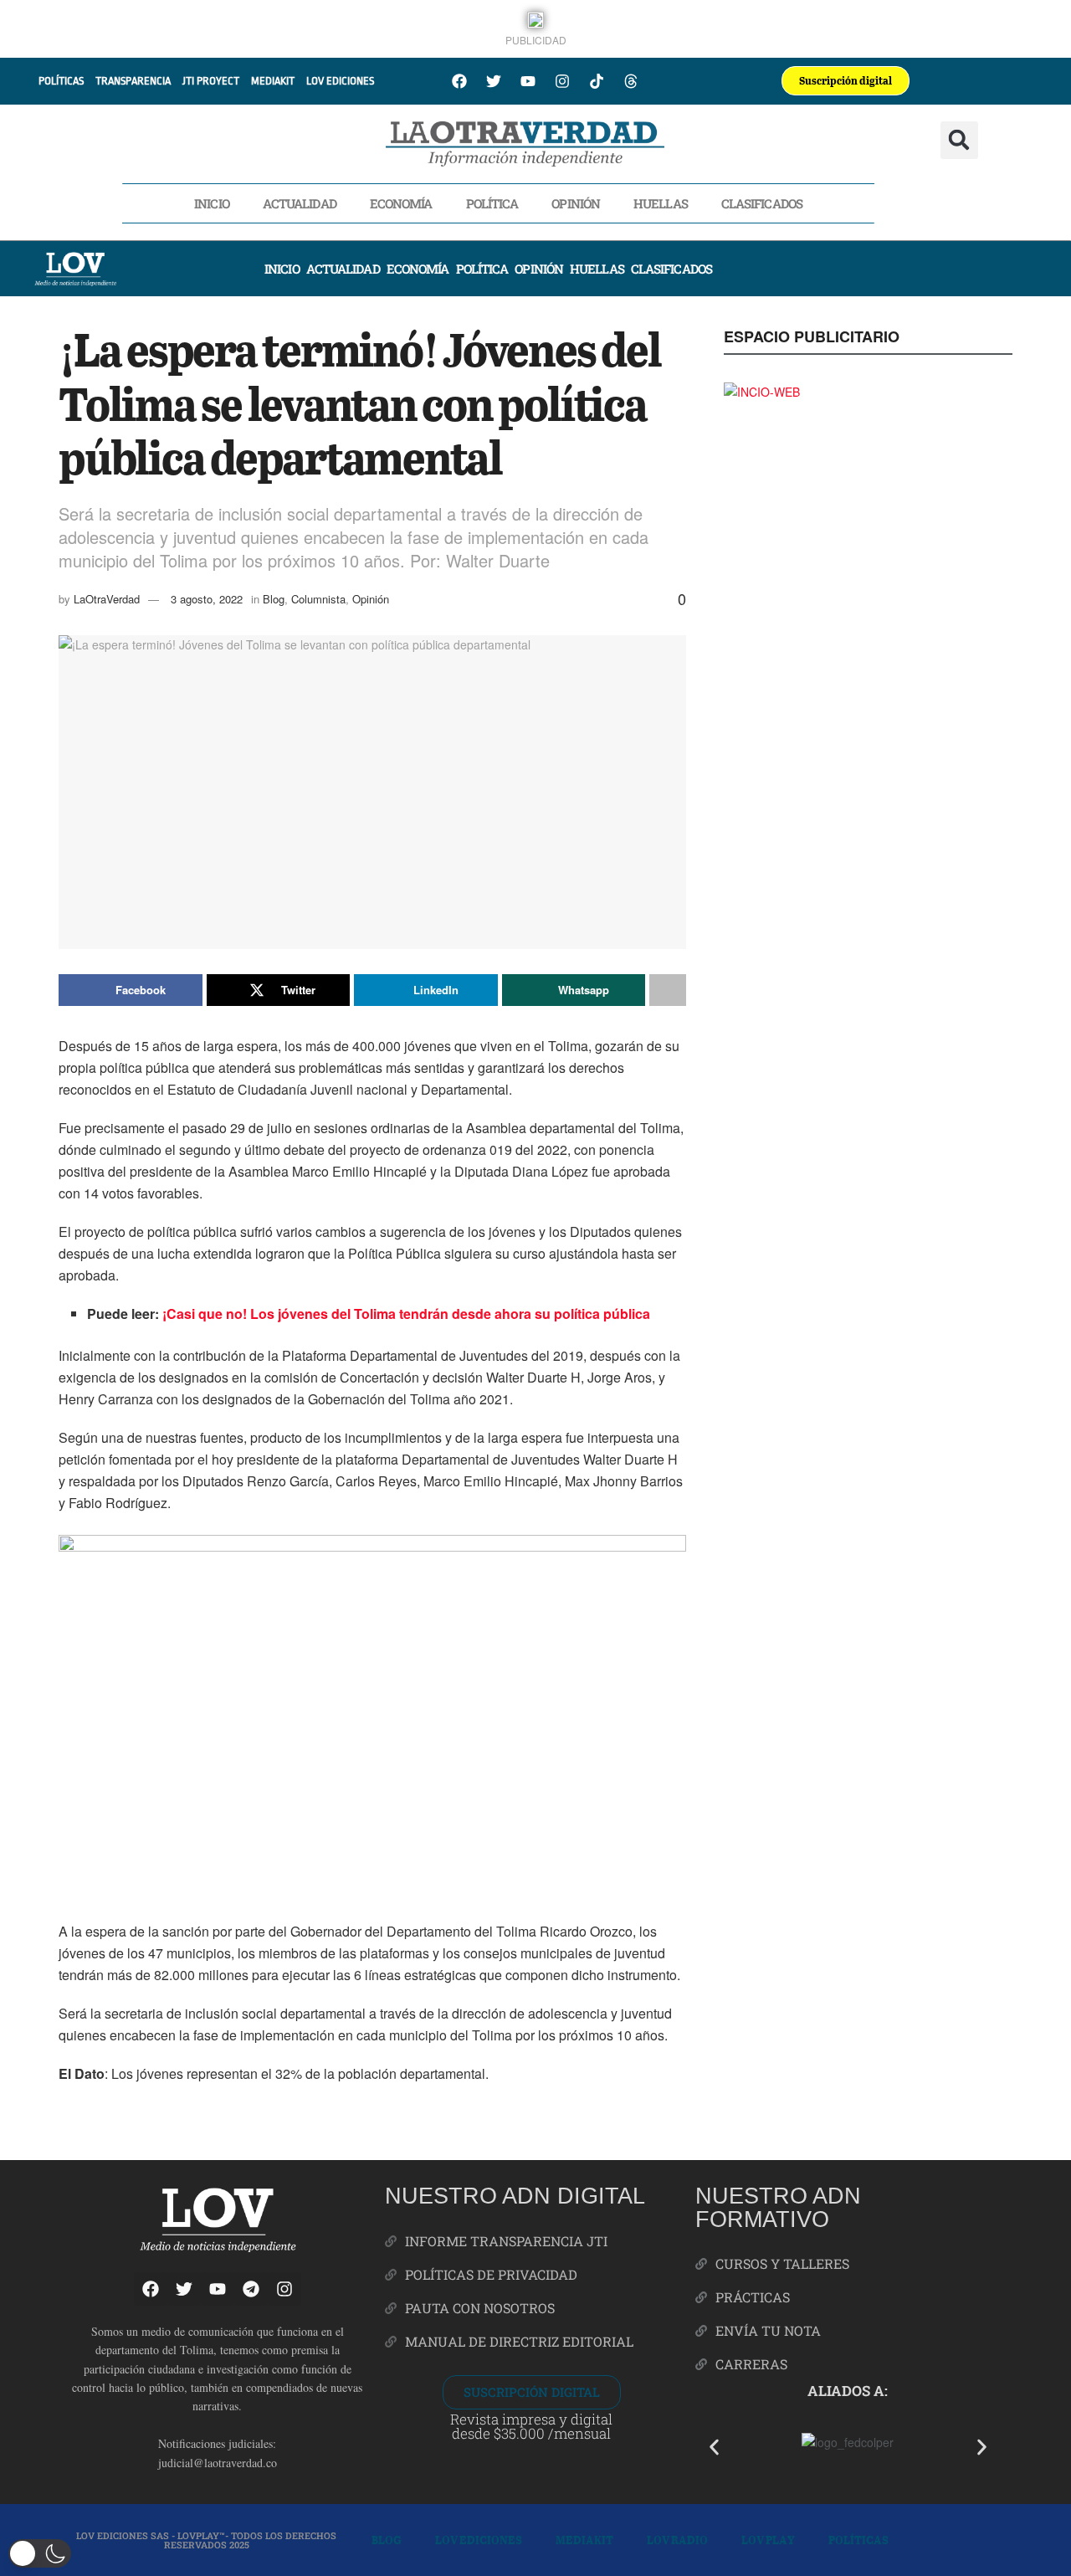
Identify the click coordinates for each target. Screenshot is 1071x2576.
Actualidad (300, 203)
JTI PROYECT (211, 81)
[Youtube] (528, 81)
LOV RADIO (677, 2540)
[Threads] (631, 81)
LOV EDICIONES (340, 81)
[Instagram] (562, 81)
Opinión (576, 203)
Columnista (318, 599)
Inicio (212, 203)
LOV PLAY (768, 2540)
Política (492, 203)
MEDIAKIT (273, 81)
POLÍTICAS (61, 81)
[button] (959, 140)
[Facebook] (459, 81)
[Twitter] (494, 81)
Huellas (661, 203)
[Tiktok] (597, 81)
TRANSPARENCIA (133, 81)
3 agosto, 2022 (207, 599)
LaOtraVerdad (107, 599)
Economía (401, 203)
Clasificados (762, 203)
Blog (274, 599)
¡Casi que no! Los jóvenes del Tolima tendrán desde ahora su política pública (406, 1314)
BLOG (387, 2540)
